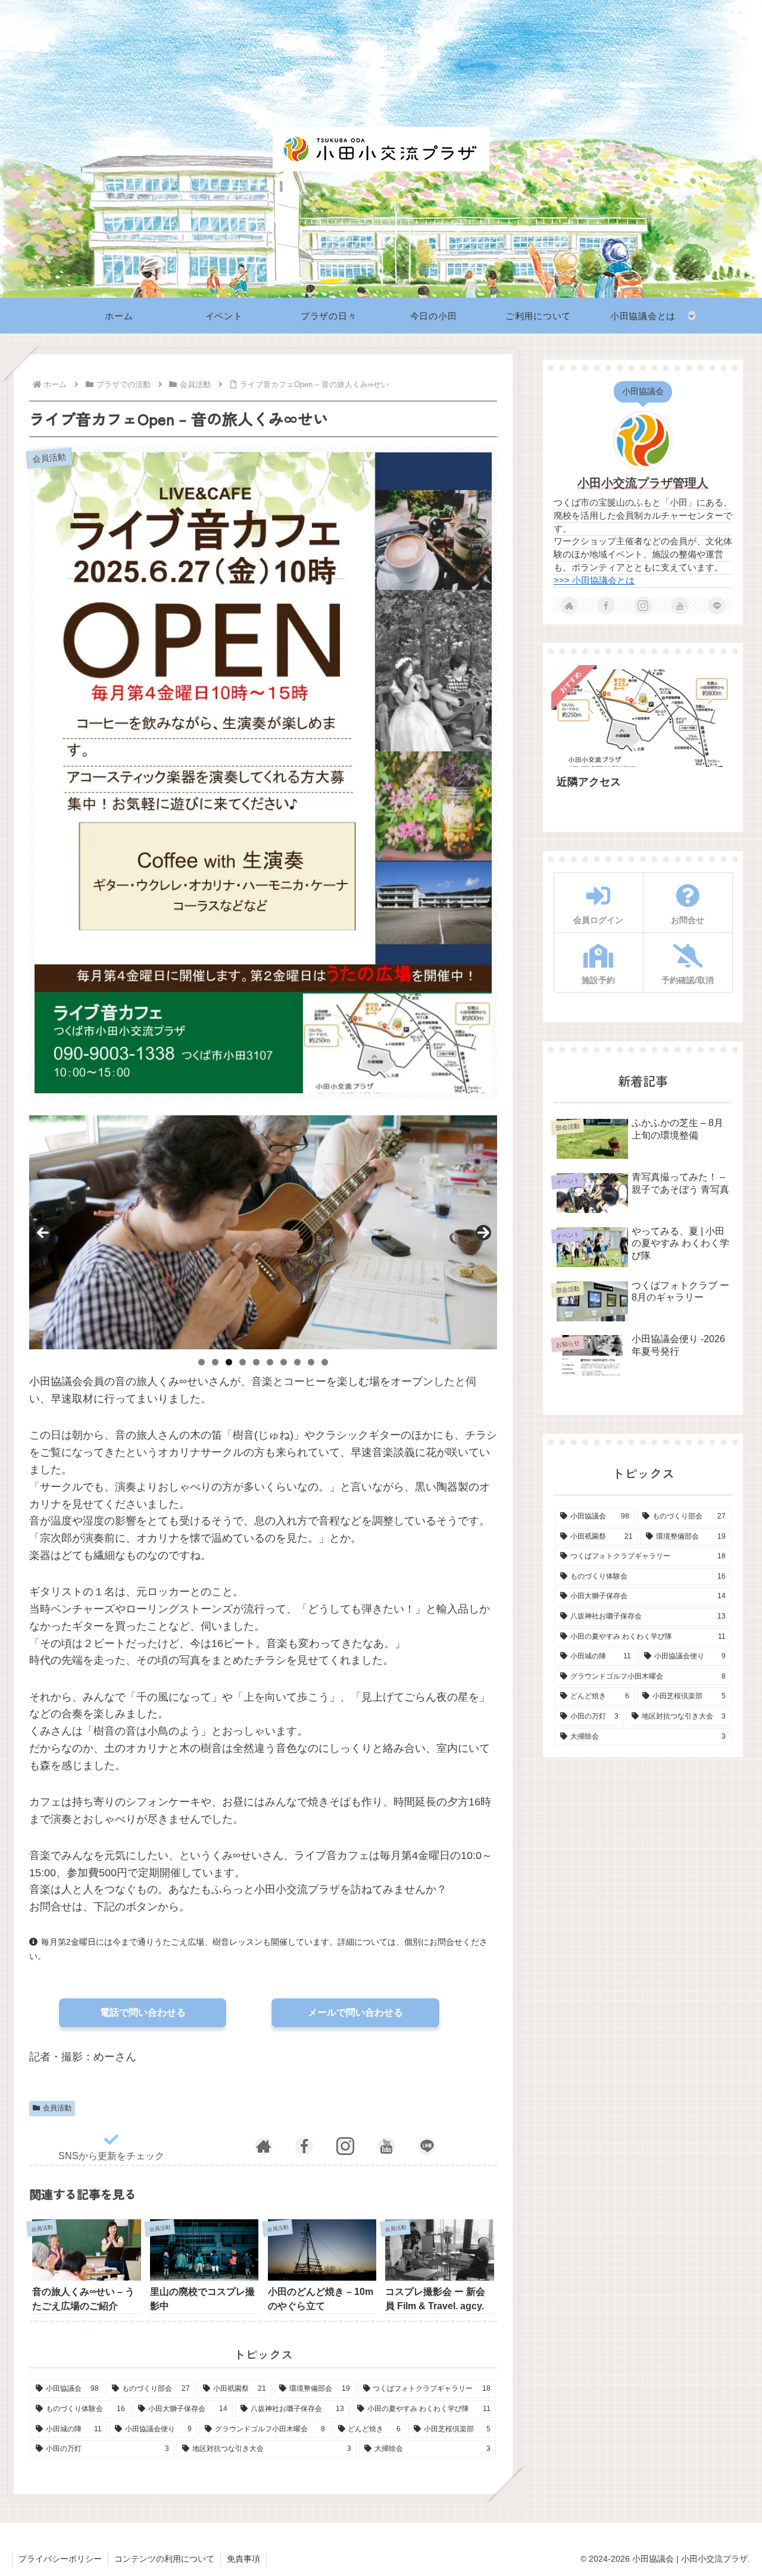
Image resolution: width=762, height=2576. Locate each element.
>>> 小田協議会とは (594, 581)
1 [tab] (202, 1362)
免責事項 (243, 2559)
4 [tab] (243, 1362)
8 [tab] (297, 1362)
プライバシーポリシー (60, 2559)
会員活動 (57, 2108)
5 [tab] (256, 1362)
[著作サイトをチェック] (264, 2146)
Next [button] (483, 1233)
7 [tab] (284, 1362)
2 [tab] (215, 1362)
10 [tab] (325, 1362)
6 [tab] (270, 1362)
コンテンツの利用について (164, 2559)
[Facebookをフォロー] (304, 2146)
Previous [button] (43, 1233)
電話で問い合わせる (143, 2012)
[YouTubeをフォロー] (386, 2146)
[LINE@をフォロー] (427, 2146)
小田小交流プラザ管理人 (643, 483)
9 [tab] (311, 1362)
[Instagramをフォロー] (345, 2146)
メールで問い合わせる (355, 2012)
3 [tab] (229, 1362)
